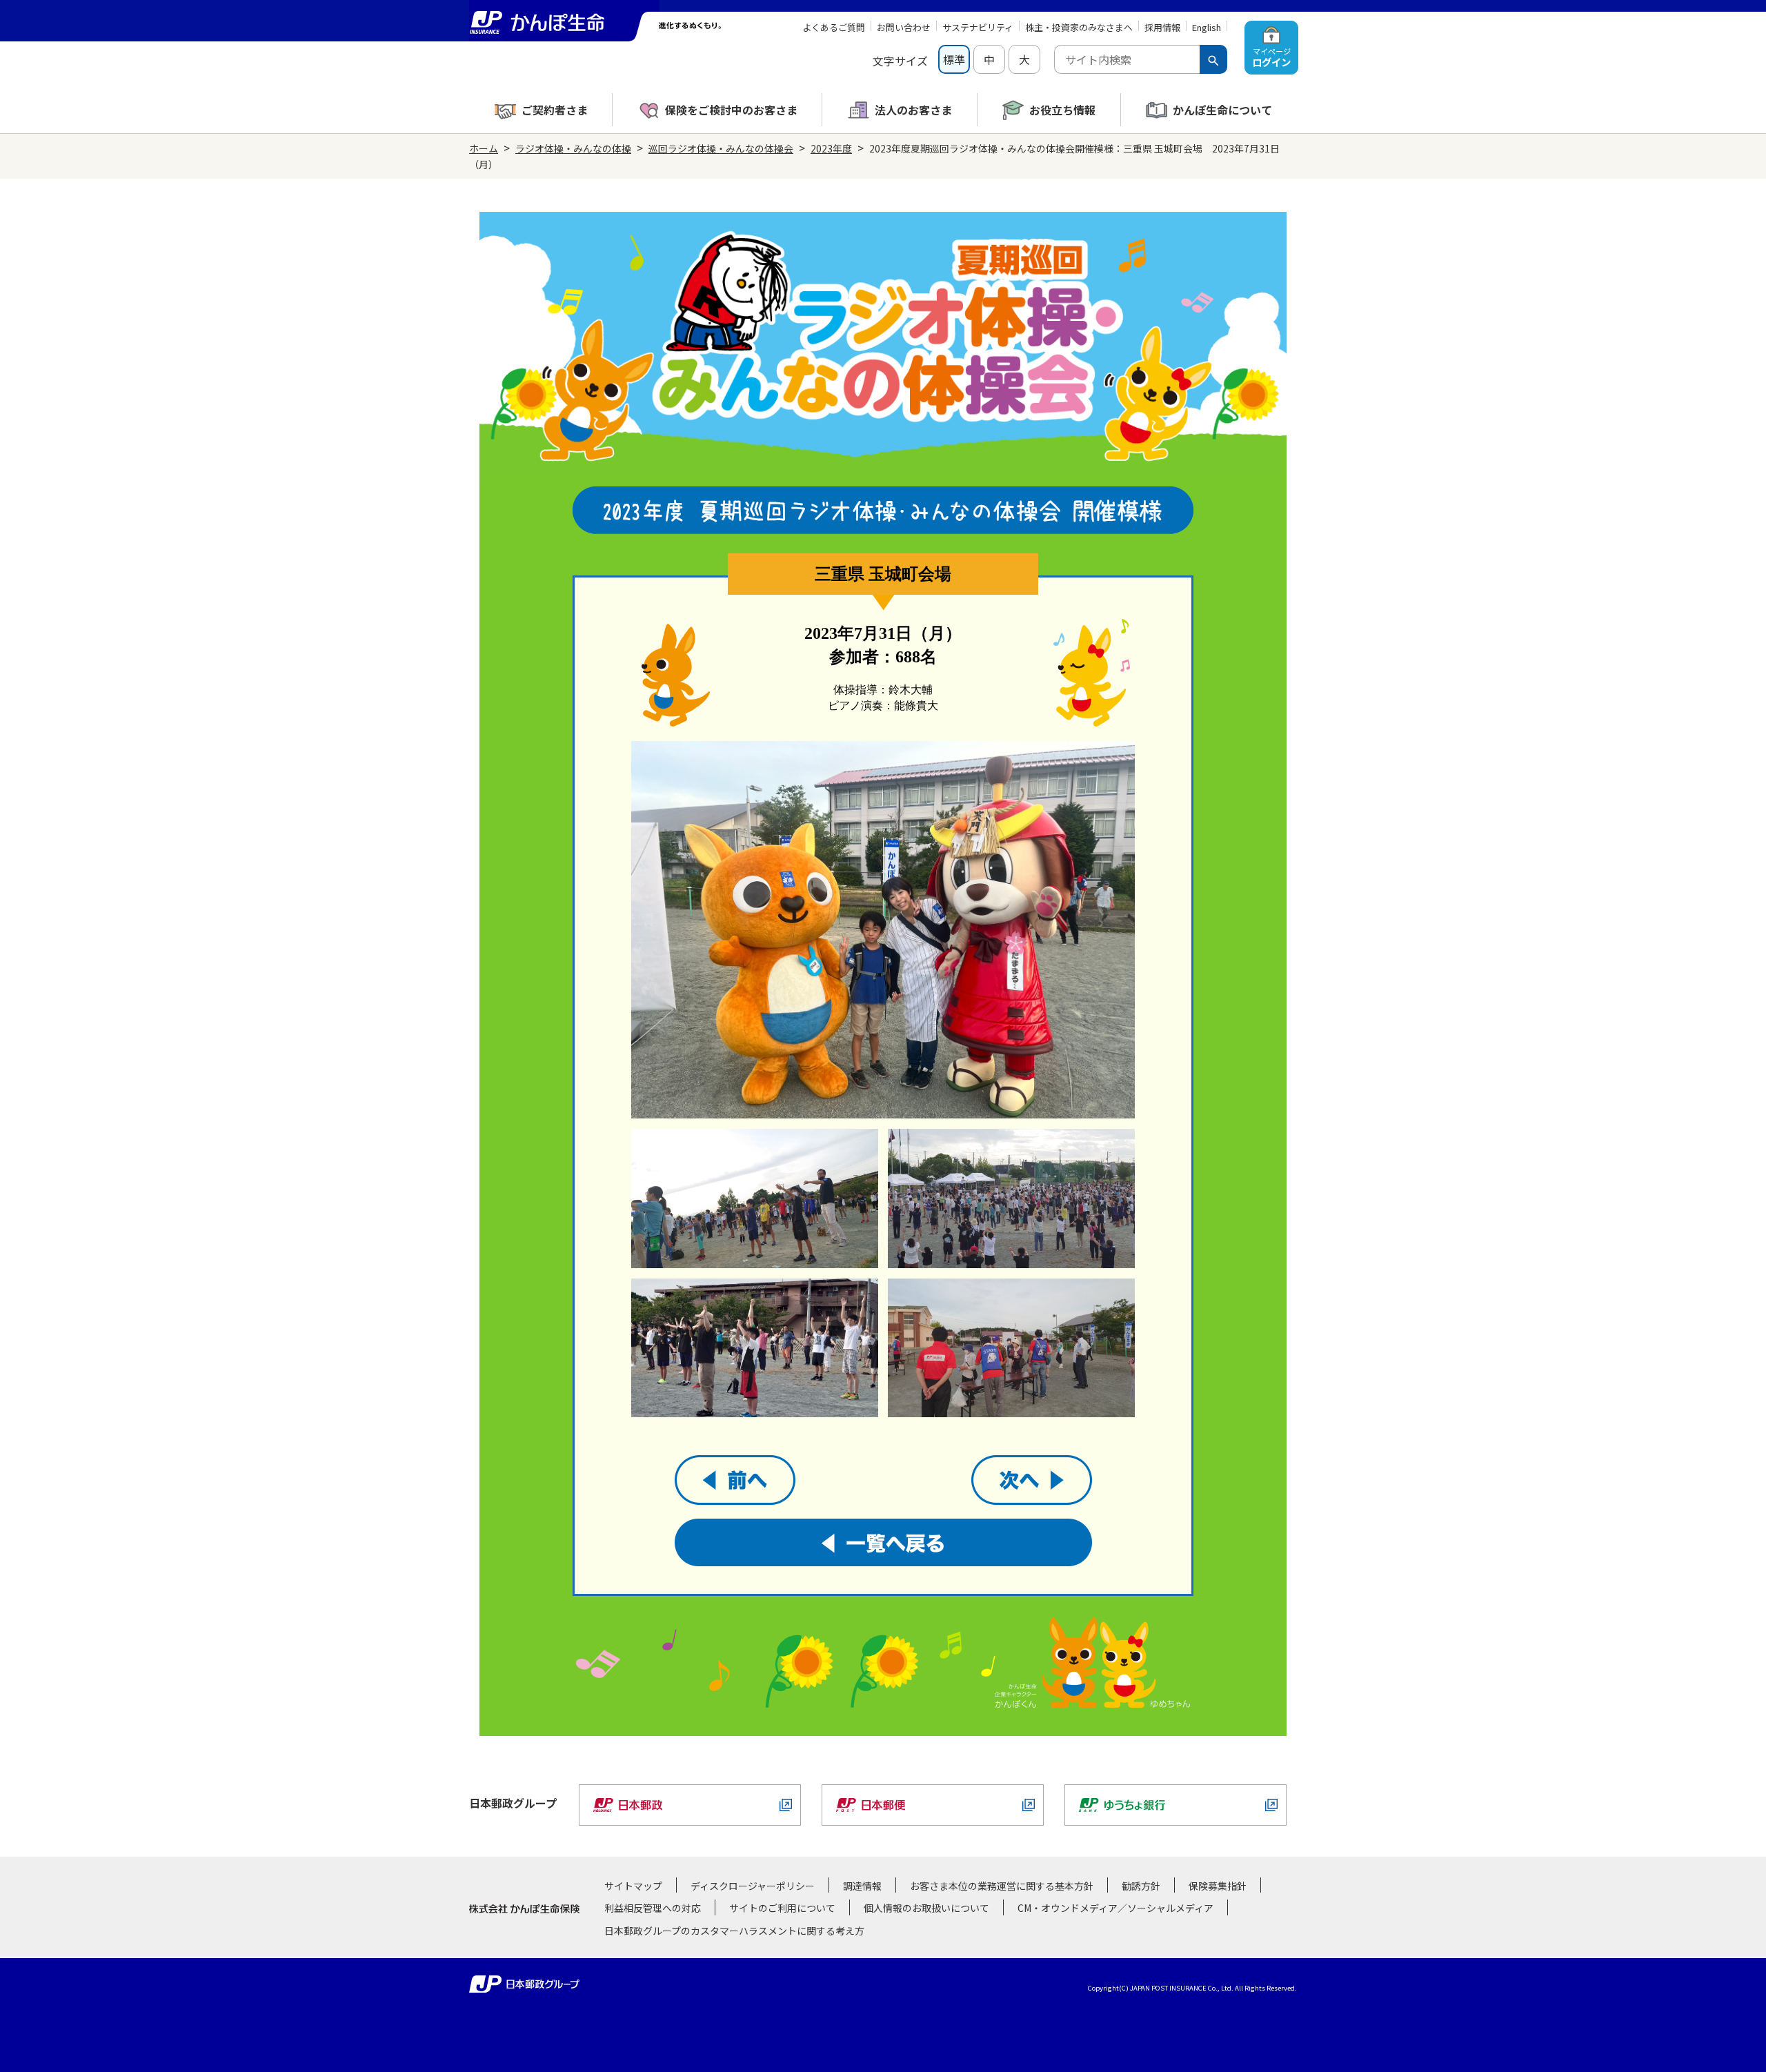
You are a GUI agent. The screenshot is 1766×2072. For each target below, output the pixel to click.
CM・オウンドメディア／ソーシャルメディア (1115, 1908)
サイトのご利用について (782, 1908)
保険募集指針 (1218, 1886)
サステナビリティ (978, 27)
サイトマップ (633, 1886)
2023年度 (831, 148)
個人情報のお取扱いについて (926, 1908)
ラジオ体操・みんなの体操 (573, 148)
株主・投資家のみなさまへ (1079, 27)
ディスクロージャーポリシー (753, 1886)
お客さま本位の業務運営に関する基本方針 (1002, 1886)
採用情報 (1162, 27)
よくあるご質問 (834, 27)
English (1207, 27)
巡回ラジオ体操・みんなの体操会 (721, 148)
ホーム (484, 148)
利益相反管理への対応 (653, 1908)
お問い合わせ (904, 27)
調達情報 (862, 1886)
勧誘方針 (1141, 1886)
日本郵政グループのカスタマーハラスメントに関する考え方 (734, 1931)
